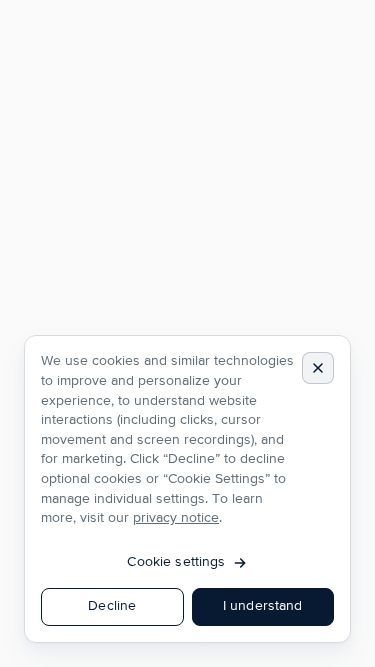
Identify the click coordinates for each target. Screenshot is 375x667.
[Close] (318, 368)
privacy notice (176, 518)
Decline (112, 606)
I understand (263, 606)
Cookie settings (176, 562)
